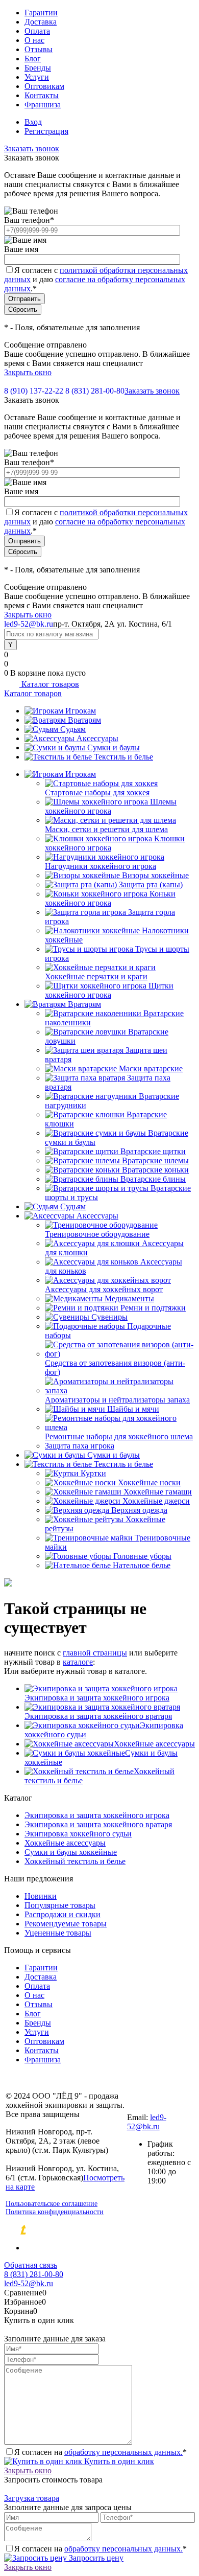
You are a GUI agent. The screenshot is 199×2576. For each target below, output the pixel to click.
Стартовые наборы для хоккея (97, 792)
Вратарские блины (153, 1179)
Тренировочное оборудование (97, 1234)
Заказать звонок (32, 148)
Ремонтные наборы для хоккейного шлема (119, 1436)
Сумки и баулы (114, 747)
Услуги (37, 77)
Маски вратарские (151, 1068)
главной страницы (95, 1653)
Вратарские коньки (155, 1170)
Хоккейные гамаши (158, 1492)
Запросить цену (95, 2558)
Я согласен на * (101, 2452)
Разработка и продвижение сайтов (110, 2230)
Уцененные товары (58, 1933)
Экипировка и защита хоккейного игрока (97, 1698)
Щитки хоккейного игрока (109, 990)
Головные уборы (142, 1556)
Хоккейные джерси (156, 1501)
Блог (33, 59)
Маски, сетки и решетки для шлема (106, 829)
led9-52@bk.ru (147, 2122)
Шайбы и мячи (133, 1409)
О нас (34, 40)
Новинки (41, 1896)
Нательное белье (142, 1565)
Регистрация (46, 131)
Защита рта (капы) (151, 884)
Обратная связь (31, 2265)
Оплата (37, 31)
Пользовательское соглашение (52, 2204)
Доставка (41, 22)
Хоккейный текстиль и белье (75, 1861)
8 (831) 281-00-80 (95, 391)
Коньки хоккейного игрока (110, 898)
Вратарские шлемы (155, 1160)
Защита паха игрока (80, 1446)
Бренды (38, 68)
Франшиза (43, 105)
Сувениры (109, 1317)
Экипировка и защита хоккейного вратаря (98, 1716)
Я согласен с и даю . (96, 279)
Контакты (42, 95)
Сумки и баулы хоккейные (71, 1852)
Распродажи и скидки (63, 1914)
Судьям (73, 729)
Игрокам (81, 711)
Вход (33, 122)
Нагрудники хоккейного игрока (101, 866)
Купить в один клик (118, 2461)
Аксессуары (97, 738)
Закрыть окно (28, 372)
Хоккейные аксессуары (154, 1744)
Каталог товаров (49, 684)
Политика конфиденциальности (55, 2212)
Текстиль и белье (123, 757)
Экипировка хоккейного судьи (78, 1834)
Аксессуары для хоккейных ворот (104, 1289)
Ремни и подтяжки (153, 1308)
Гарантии (41, 13)
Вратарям (84, 720)
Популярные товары (60, 1905)
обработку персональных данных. (123, 2452)
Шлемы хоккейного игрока (111, 806)
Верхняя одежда (139, 1510)
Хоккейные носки (149, 1482)
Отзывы (39, 49)
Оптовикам (44, 86)
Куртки (93, 1473)
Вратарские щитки (153, 1151)
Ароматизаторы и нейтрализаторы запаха (117, 1400)
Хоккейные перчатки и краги (96, 976)
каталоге (78, 1662)
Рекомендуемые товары (66, 1924)
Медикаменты (129, 1298)
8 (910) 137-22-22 (34, 391)
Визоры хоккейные (155, 875)
